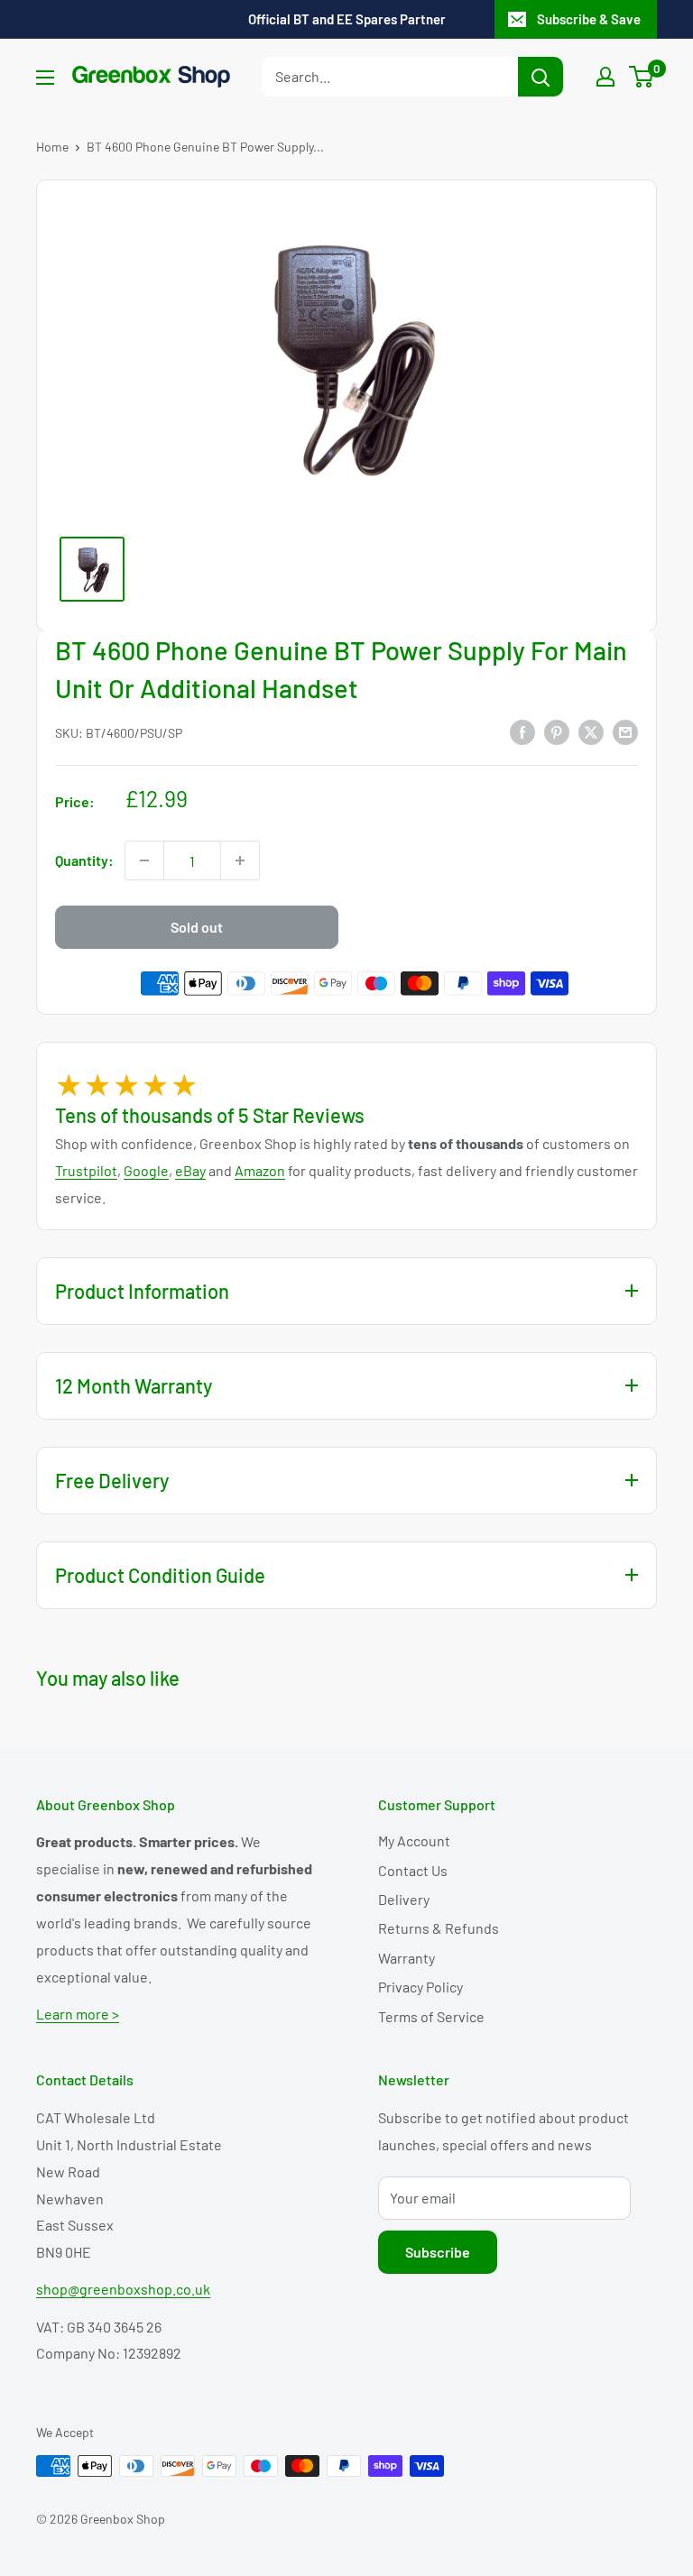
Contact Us (413, 1870)
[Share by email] (625, 731)
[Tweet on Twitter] (591, 731)
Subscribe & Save (589, 19)
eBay (190, 1170)
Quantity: (84, 860)
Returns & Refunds (439, 1928)
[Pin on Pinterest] (557, 731)
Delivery (404, 1899)
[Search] (541, 77)
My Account (414, 1840)
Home (52, 147)
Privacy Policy (420, 1987)
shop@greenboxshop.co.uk (123, 2289)
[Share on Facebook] (522, 731)
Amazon (260, 1170)
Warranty (407, 1958)
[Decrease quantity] (144, 860)
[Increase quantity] (240, 860)
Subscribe (438, 2252)
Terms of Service (431, 2016)
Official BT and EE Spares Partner (347, 19)
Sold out (197, 927)
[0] (642, 77)
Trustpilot (86, 1170)
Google (146, 1170)
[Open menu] (45, 78)
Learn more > (78, 2014)
